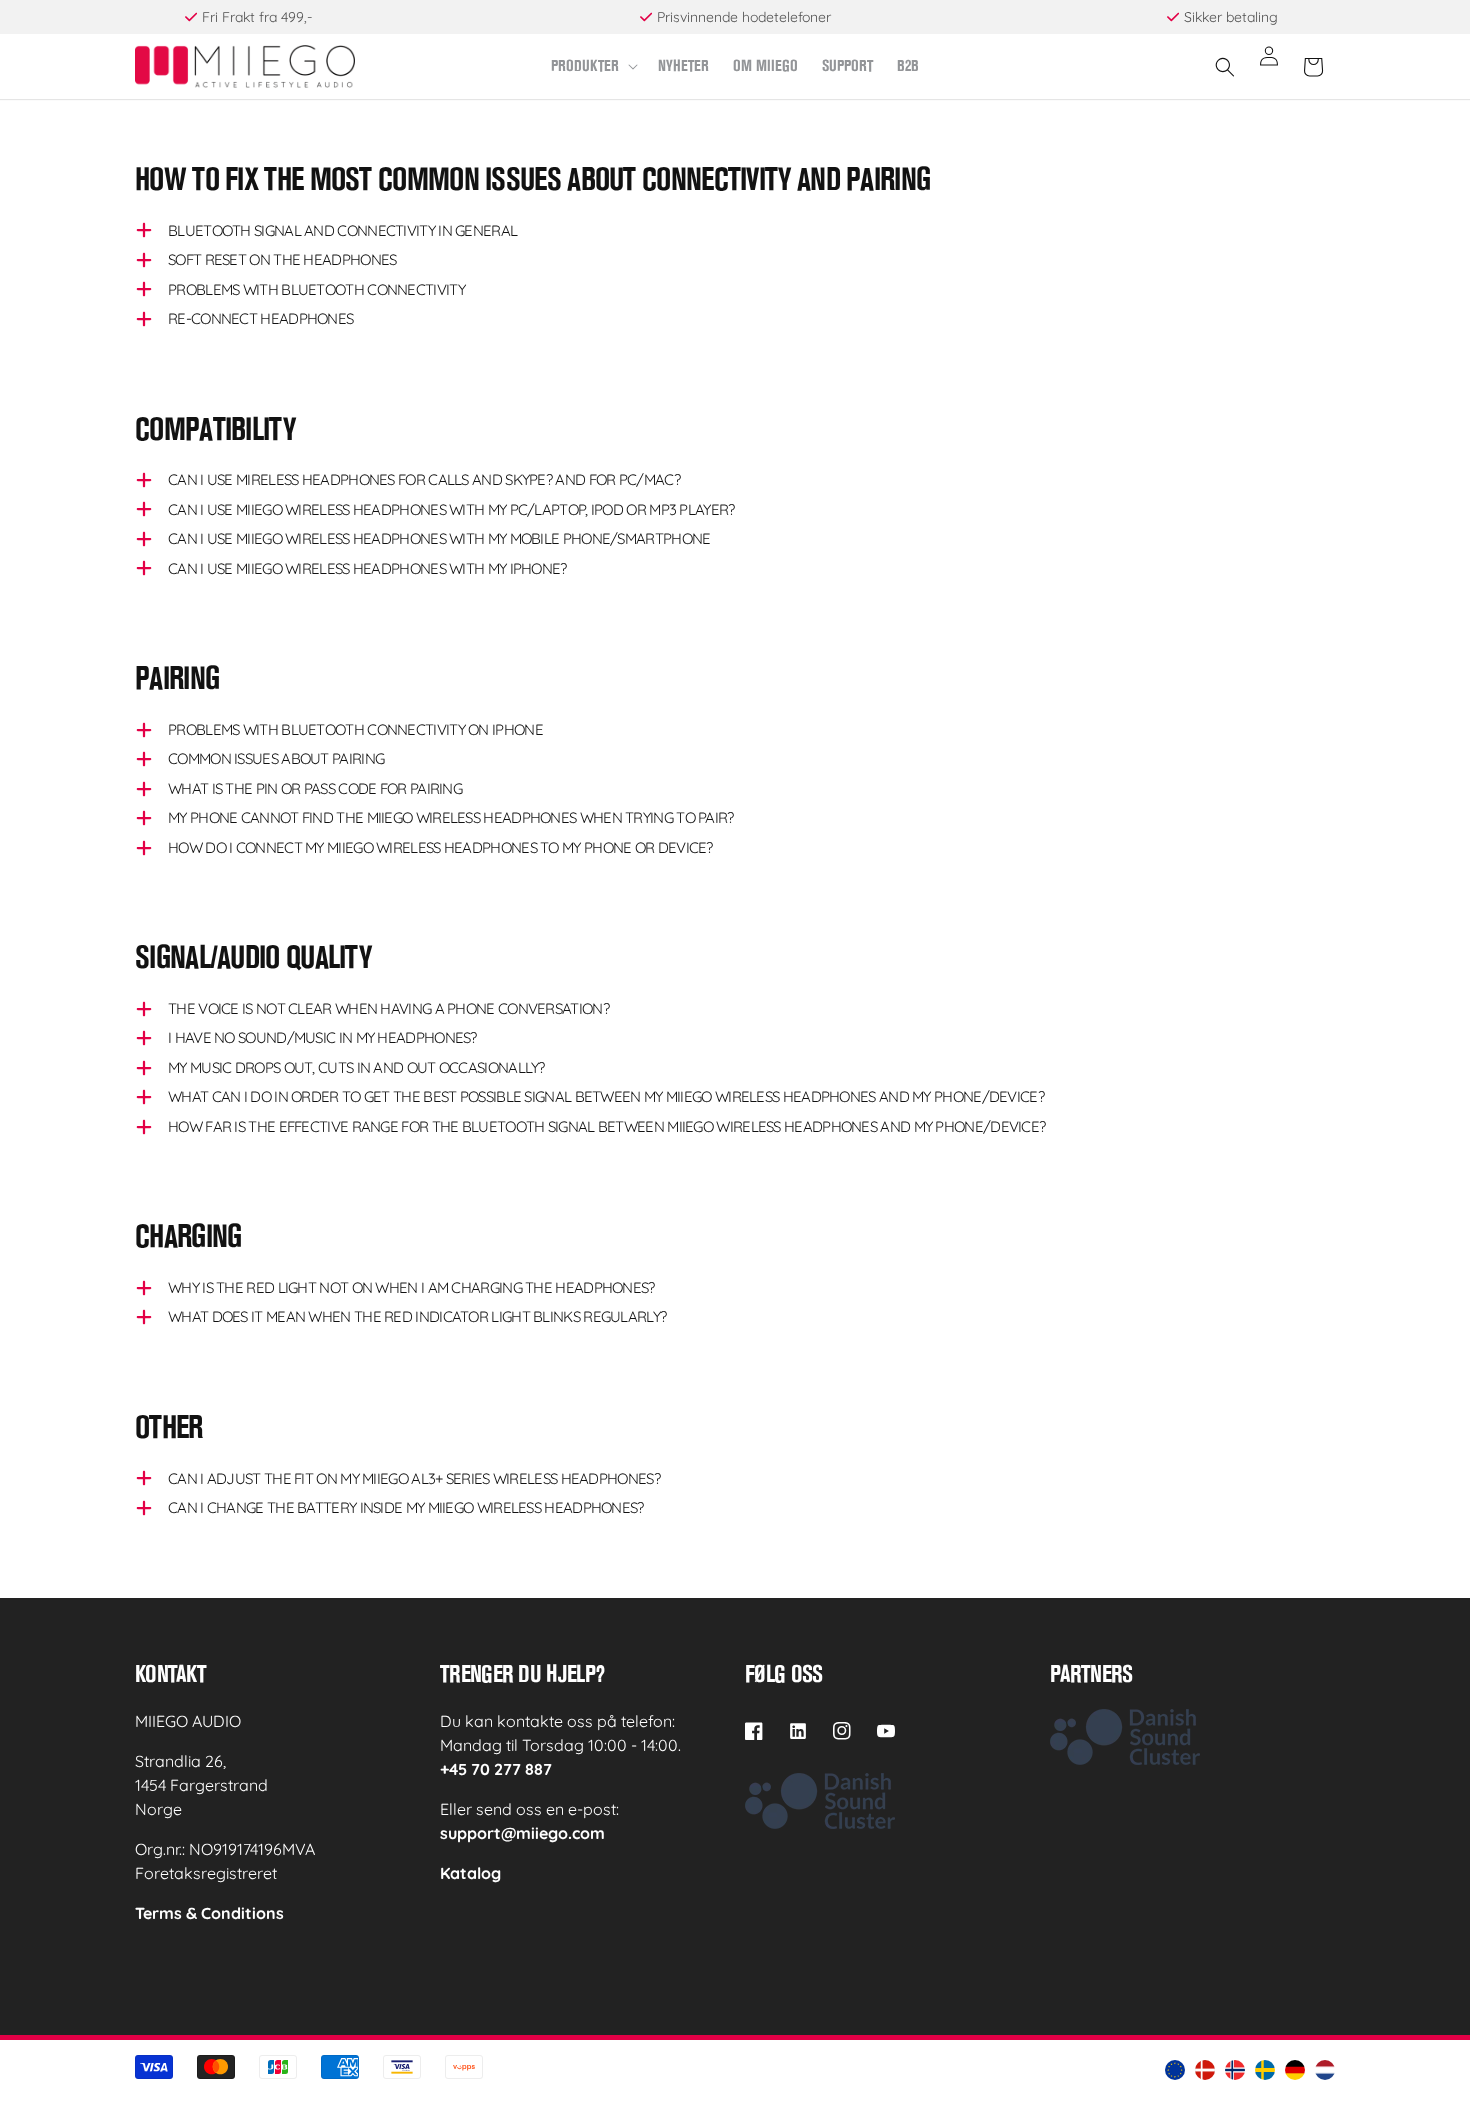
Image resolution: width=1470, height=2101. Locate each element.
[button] (592, 66)
